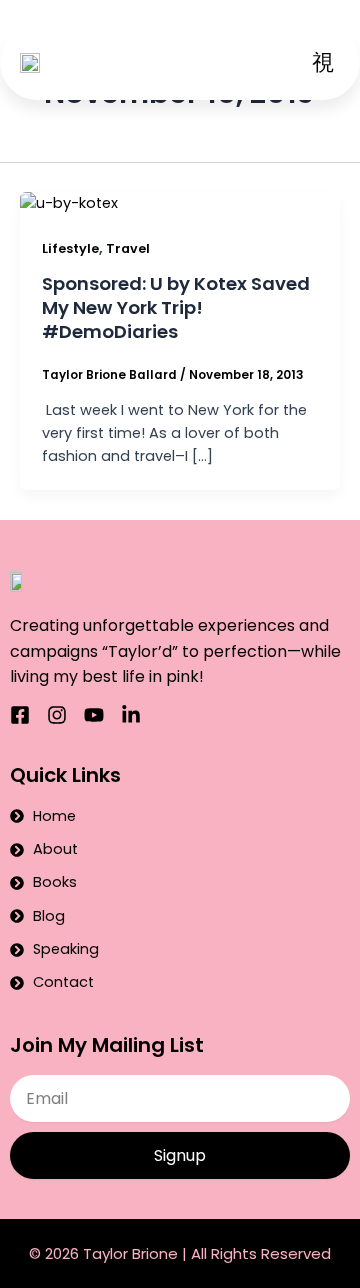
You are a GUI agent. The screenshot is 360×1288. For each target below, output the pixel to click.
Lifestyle (70, 248)
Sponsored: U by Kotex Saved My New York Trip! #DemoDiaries (176, 307)
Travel (128, 248)
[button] (322, 62)
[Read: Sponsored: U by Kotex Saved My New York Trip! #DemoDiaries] (69, 203)
